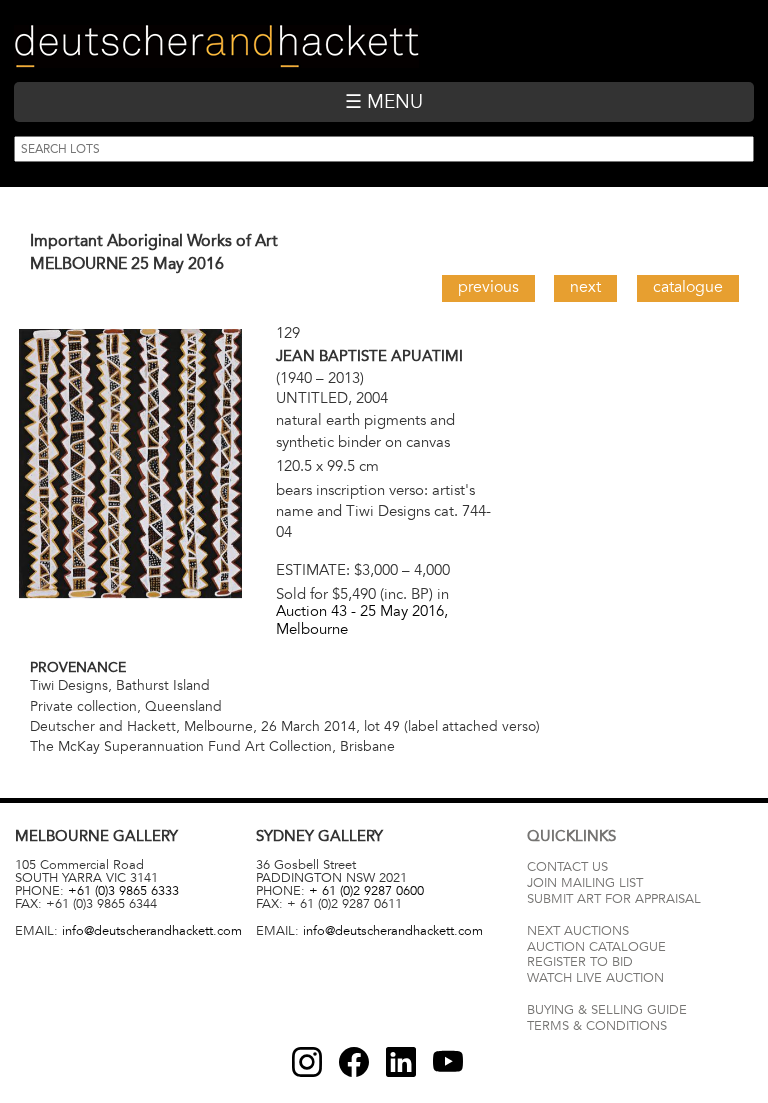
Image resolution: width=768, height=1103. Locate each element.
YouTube (448, 1062)
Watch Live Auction (595, 978)
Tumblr (401, 1062)
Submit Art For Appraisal (614, 899)
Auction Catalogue (596, 947)
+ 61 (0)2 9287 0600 (366, 891)
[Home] (216, 46)
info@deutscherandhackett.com (152, 931)
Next (585, 287)
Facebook (354, 1062)
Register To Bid (580, 962)
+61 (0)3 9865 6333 (123, 891)
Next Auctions (578, 931)
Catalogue (688, 287)
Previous (488, 287)
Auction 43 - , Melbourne (362, 619)
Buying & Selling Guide (607, 1010)
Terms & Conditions (597, 1026)
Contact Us (567, 867)
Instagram (307, 1062)
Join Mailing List (585, 883)
